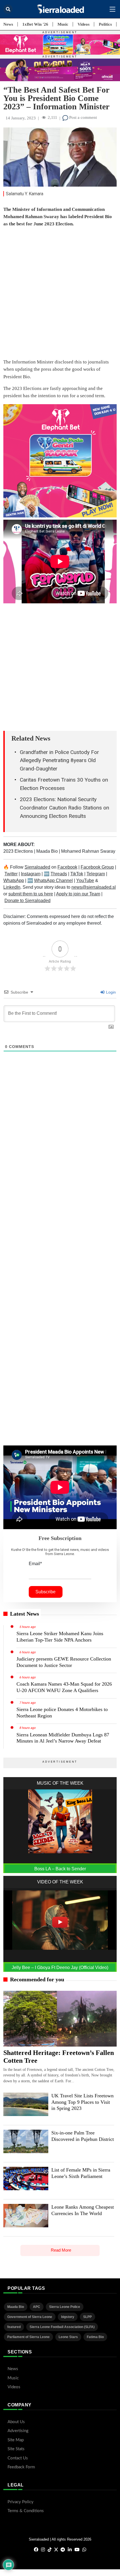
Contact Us (18, 2458)
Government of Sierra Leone (30, 2317)
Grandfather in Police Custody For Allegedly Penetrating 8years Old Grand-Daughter (59, 761)
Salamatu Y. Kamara (25, 194)
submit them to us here (31, 894)
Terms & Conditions (26, 2511)
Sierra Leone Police (65, 2307)
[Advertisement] (60, 294)
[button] (112, 9)
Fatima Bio (95, 2337)
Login (110, 992)
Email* (35, 1564)
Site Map (16, 2440)
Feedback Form (21, 2467)
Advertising (18, 2431)
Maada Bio (48, 851)
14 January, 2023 (21, 118)
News (8, 24)
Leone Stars (68, 2337)
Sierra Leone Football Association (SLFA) (62, 2327)
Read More (61, 2250)
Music (63, 24)
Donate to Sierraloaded (27, 901)
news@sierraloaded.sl (94, 887)
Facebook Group (97, 867)
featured (14, 2327)
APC (37, 2307)
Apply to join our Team (78, 894)
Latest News (25, 1614)
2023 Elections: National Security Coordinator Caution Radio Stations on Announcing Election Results (64, 808)
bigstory (68, 2317)
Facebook (67, 867)
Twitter (11, 874)
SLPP (87, 2317)
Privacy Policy (21, 2502)
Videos (84, 24)
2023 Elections (19, 851)
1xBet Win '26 (35, 24)
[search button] (8, 9)
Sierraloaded (37, 867)
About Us (16, 2422)
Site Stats (16, 2449)
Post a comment (82, 117)
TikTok (77, 874)
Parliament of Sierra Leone (28, 2337)
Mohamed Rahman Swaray (88, 851)
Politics (105, 24)
